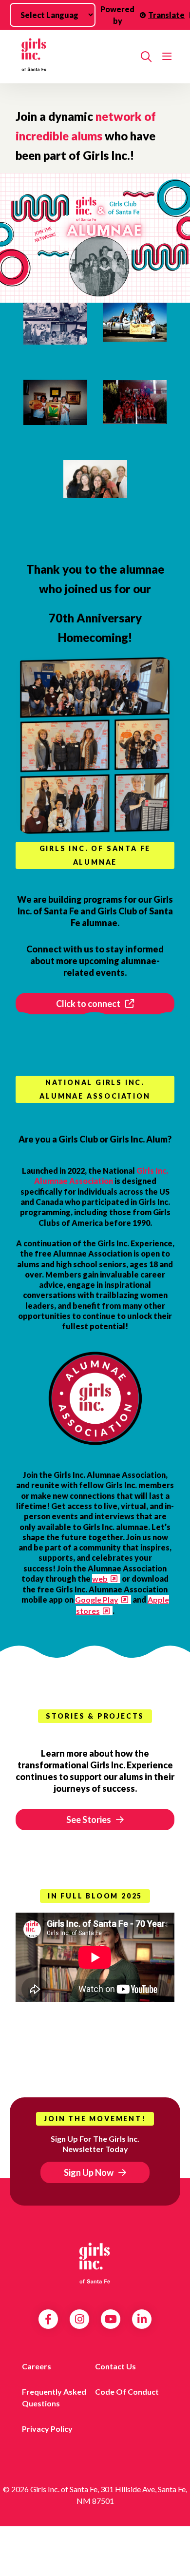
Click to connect (88, 1004)
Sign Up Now (89, 2172)
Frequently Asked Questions (54, 2397)
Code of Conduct (127, 2392)
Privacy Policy (47, 2429)
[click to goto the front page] (95, 2263)
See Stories (89, 1820)
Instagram (80, 2319)
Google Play (97, 1599)
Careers (37, 2366)
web (100, 1579)
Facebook (48, 2319)
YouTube (111, 2319)
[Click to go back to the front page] (74, 57)
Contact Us (115, 2366)
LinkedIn (142, 2319)
